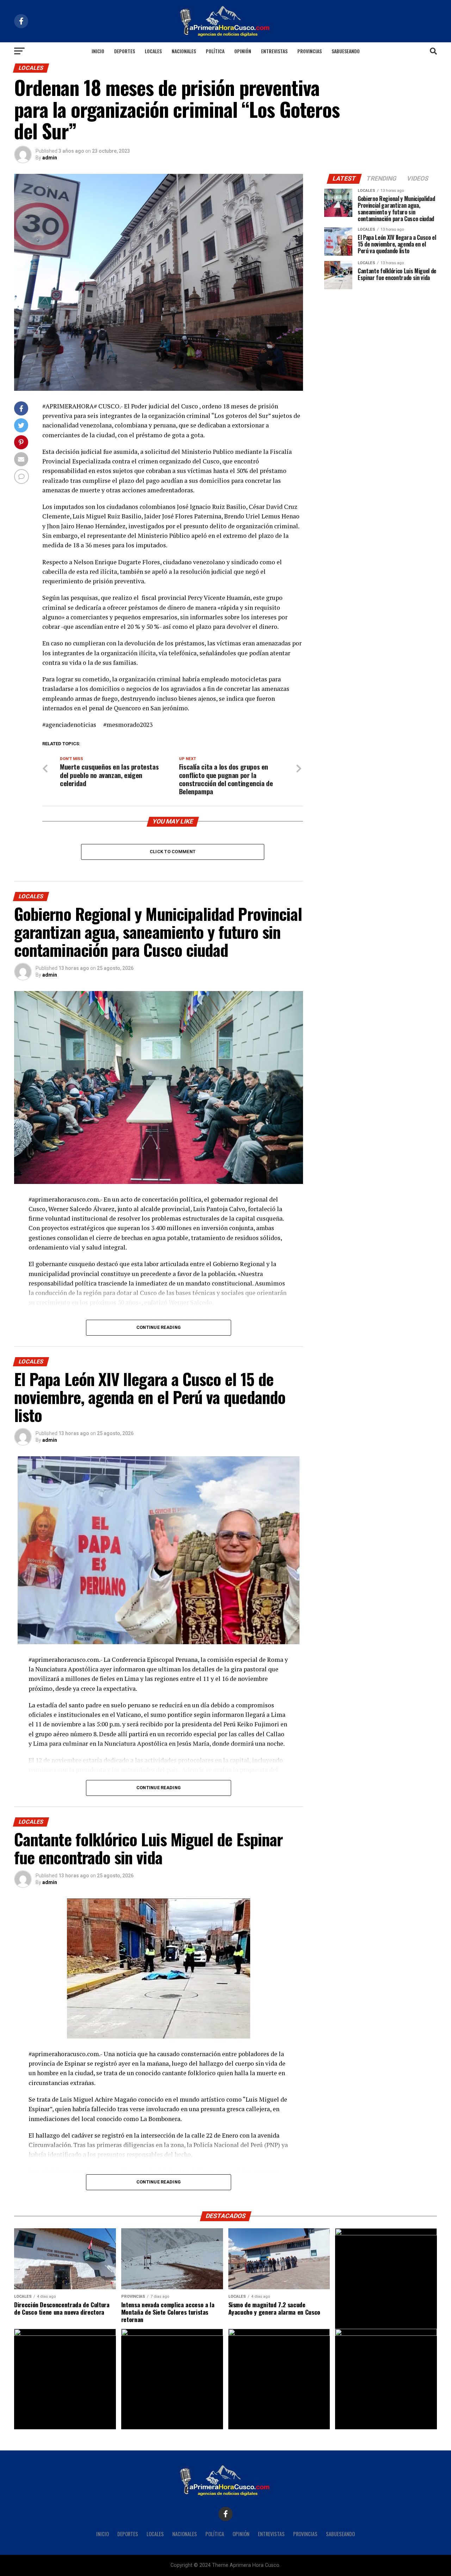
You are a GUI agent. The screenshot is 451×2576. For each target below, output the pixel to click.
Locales (153, 51)
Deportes (125, 51)
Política (215, 51)
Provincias (310, 51)
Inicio (98, 51)
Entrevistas (274, 51)
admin (50, 158)
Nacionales (184, 51)
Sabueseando (346, 51)
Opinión (243, 51)
